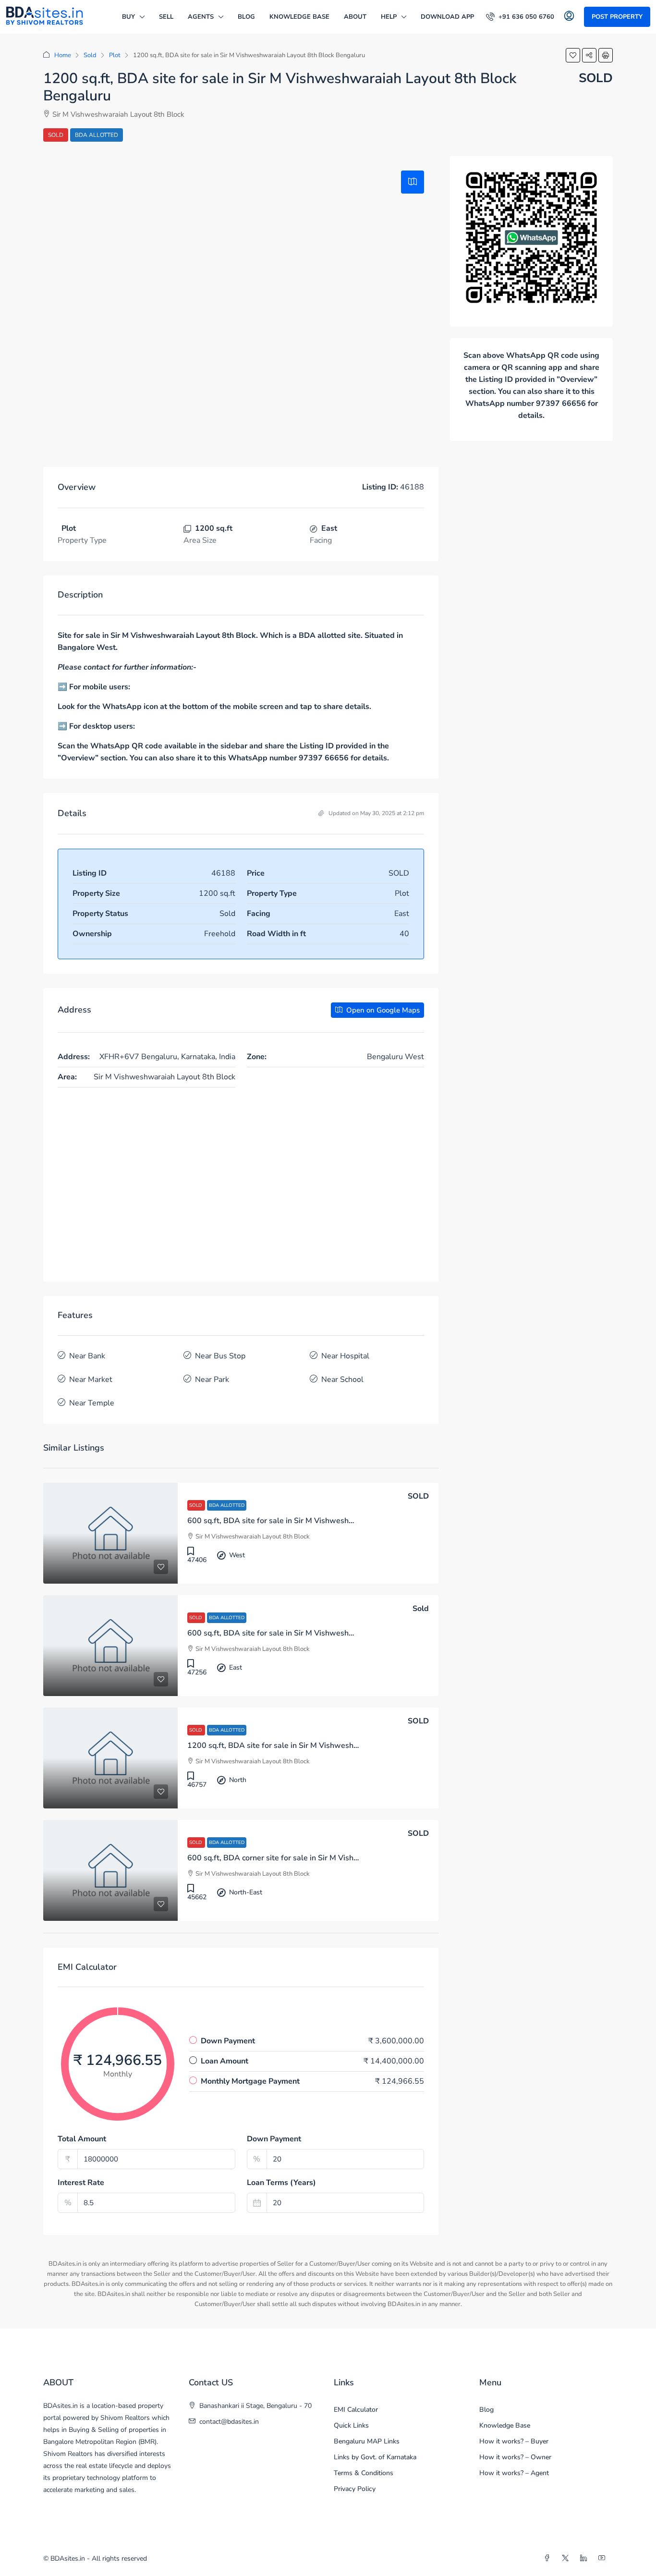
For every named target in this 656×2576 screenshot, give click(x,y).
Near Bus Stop (220, 1356)
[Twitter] (567, 2558)
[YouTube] (604, 2558)
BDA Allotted (97, 135)
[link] (110, 1533)
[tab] (413, 182)
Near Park (212, 1380)
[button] (573, 55)
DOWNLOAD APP (447, 17)
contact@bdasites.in (229, 2422)
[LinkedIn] (585, 2558)
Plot (115, 55)
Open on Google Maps (382, 1010)
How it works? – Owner (515, 2457)
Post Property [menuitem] (617, 17)
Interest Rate (81, 2183)
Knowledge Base (299, 17)
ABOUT (355, 17)
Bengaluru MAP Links (367, 2441)
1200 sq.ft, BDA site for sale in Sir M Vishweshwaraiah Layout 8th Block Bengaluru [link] (335, 1746)
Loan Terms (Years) (281, 2183)
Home (63, 55)
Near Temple (92, 1403)
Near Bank (87, 1356)
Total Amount (82, 2139)
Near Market (91, 1380)
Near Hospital (345, 1356)
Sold (90, 55)
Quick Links (351, 2425)
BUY (128, 17)
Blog (246, 17)
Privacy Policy (355, 2489)
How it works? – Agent (514, 2473)
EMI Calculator (356, 2410)
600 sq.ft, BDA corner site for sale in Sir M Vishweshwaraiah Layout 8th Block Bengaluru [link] (344, 1858)
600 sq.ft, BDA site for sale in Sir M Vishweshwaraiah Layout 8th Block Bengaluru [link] (332, 1521)
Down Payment (274, 2139)
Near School (342, 1380)
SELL (166, 17)
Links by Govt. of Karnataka (375, 2457)
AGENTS (201, 17)
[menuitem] (520, 17)
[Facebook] (549, 2558)
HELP (389, 17)
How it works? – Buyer (514, 2441)
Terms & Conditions (364, 2473)
